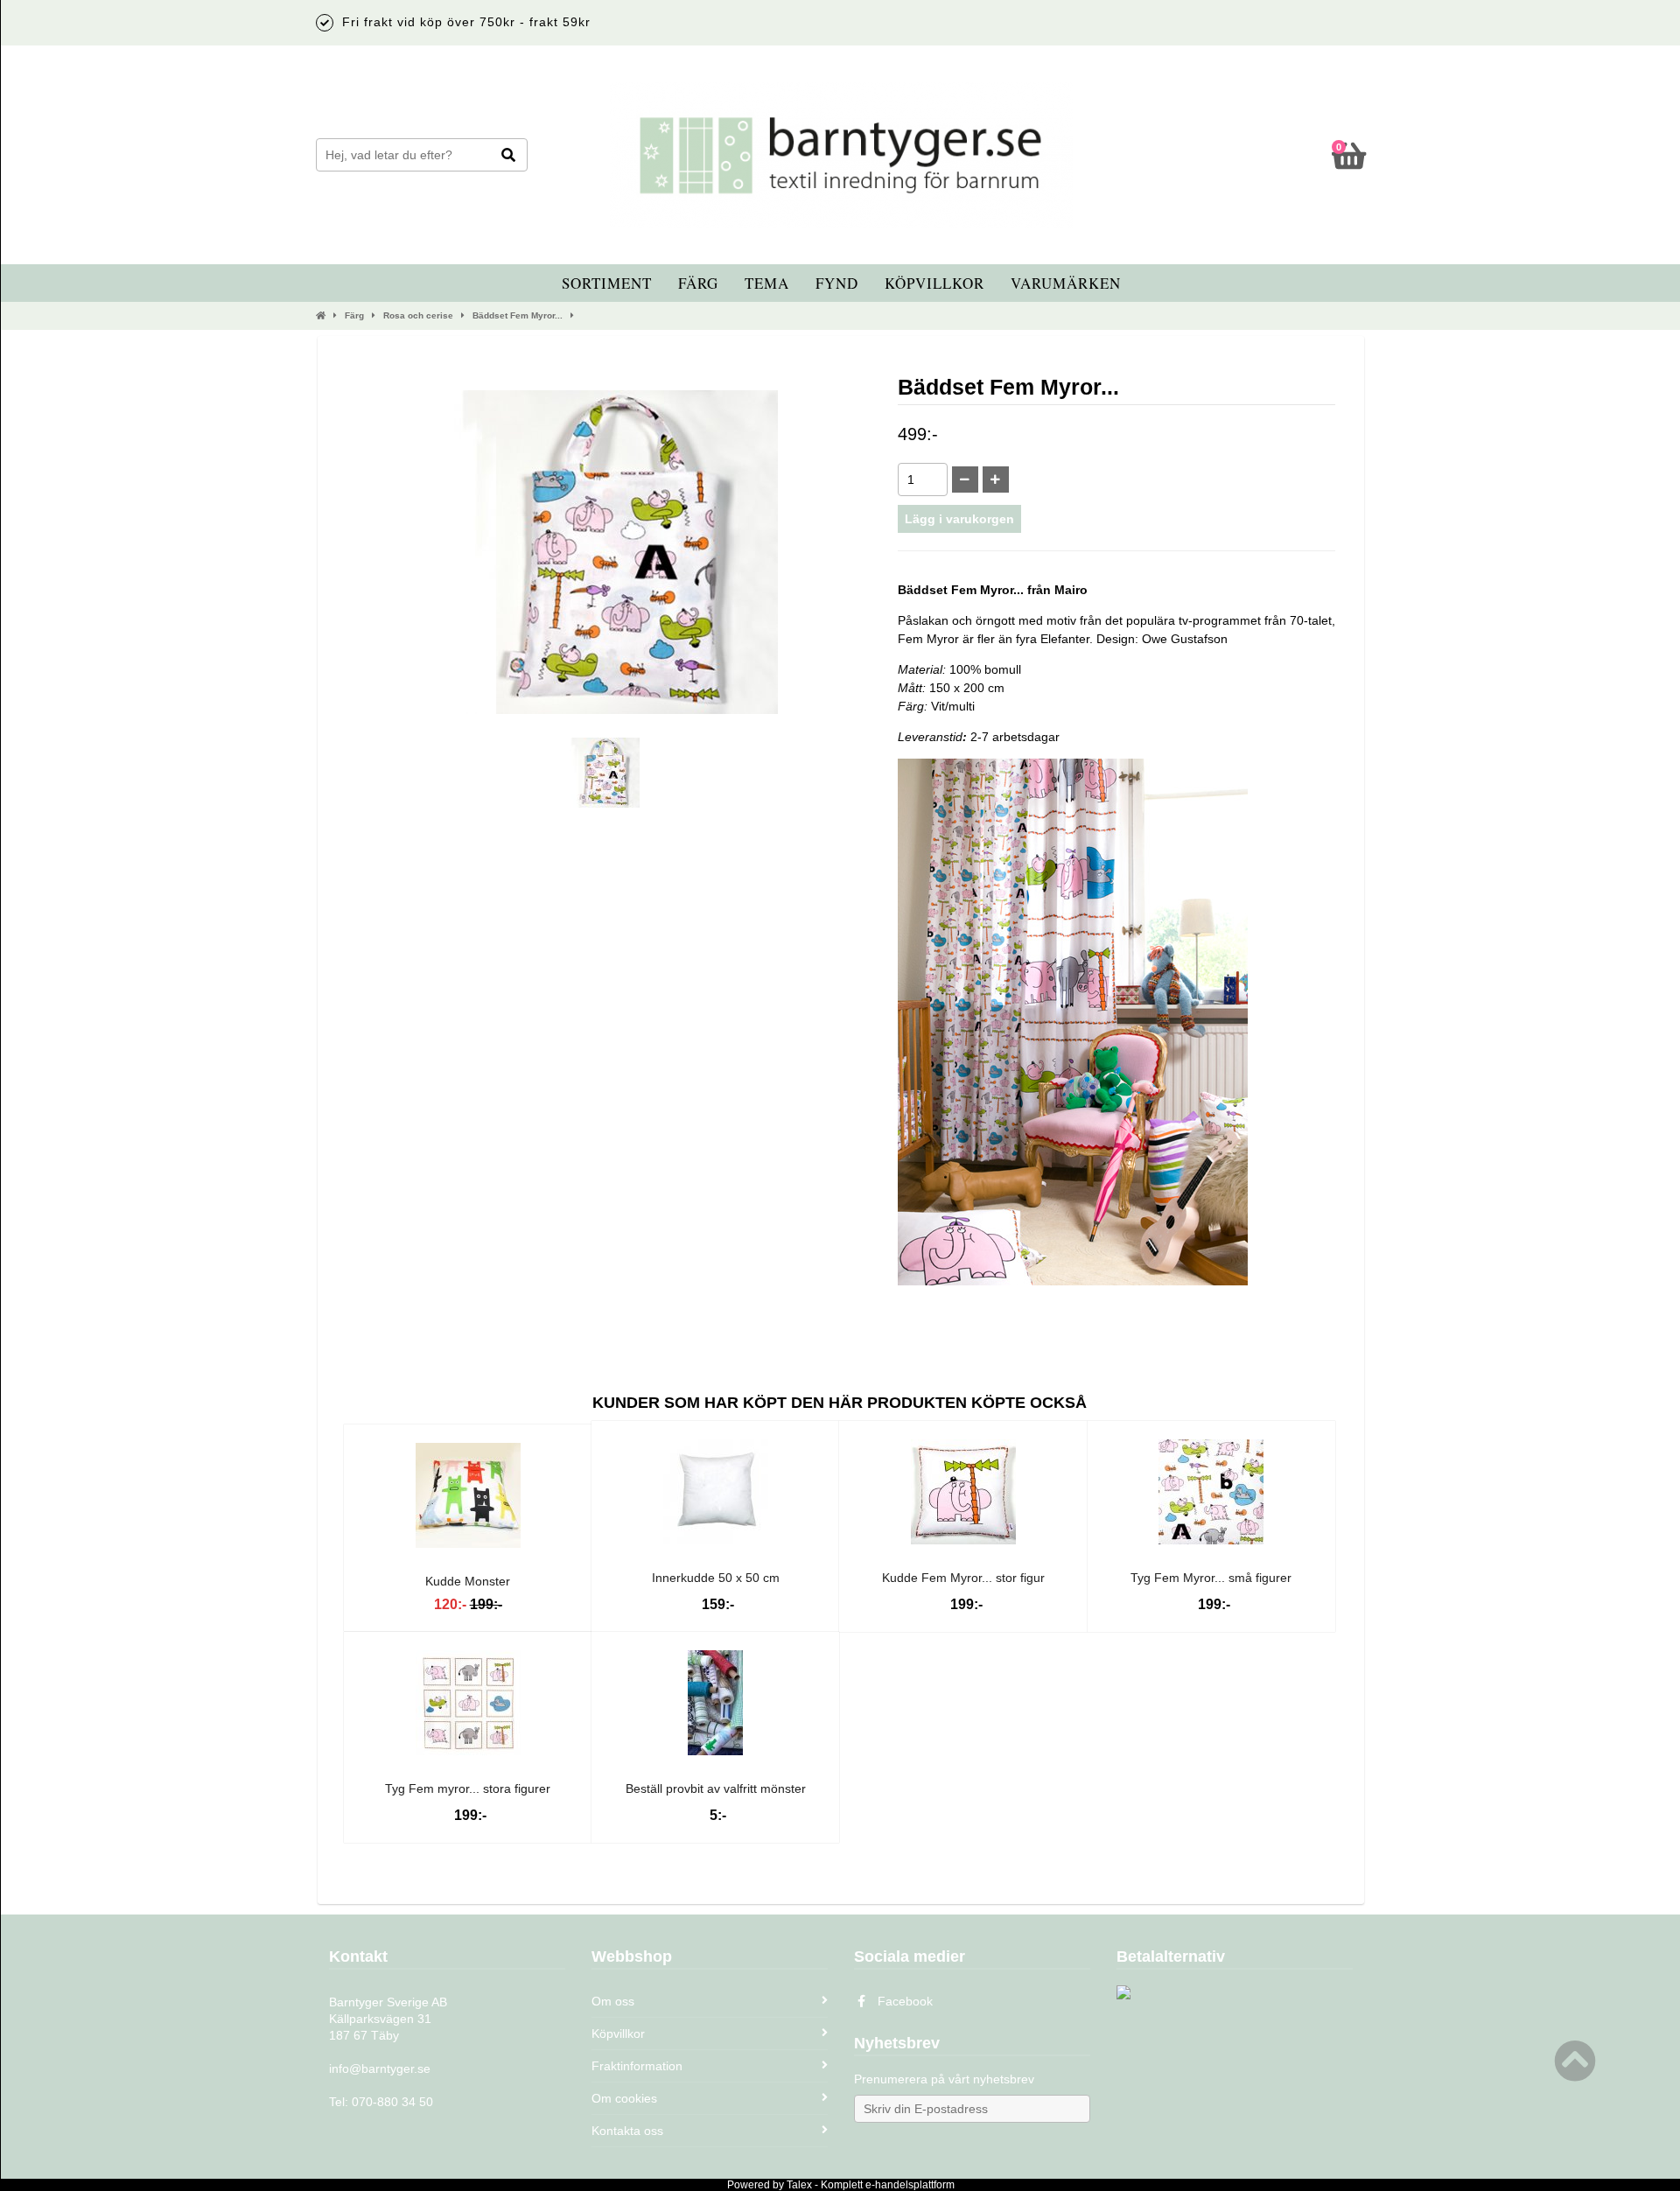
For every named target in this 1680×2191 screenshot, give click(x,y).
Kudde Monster (468, 1581)
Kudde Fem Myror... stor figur (963, 1578)
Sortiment (607, 283)
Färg (698, 283)
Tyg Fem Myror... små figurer (1211, 1578)
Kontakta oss (627, 2131)
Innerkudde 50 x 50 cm (716, 1578)
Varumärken (1066, 283)
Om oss (613, 2001)
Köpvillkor (934, 283)
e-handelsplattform (910, 2185)
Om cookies (624, 2098)
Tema (767, 283)
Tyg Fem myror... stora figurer (468, 1788)
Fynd (837, 283)
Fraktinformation (637, 2066)
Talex (799, 2185)
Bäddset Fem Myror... (518, 315)
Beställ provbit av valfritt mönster (716, 1788)
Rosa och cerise (418, 315)
